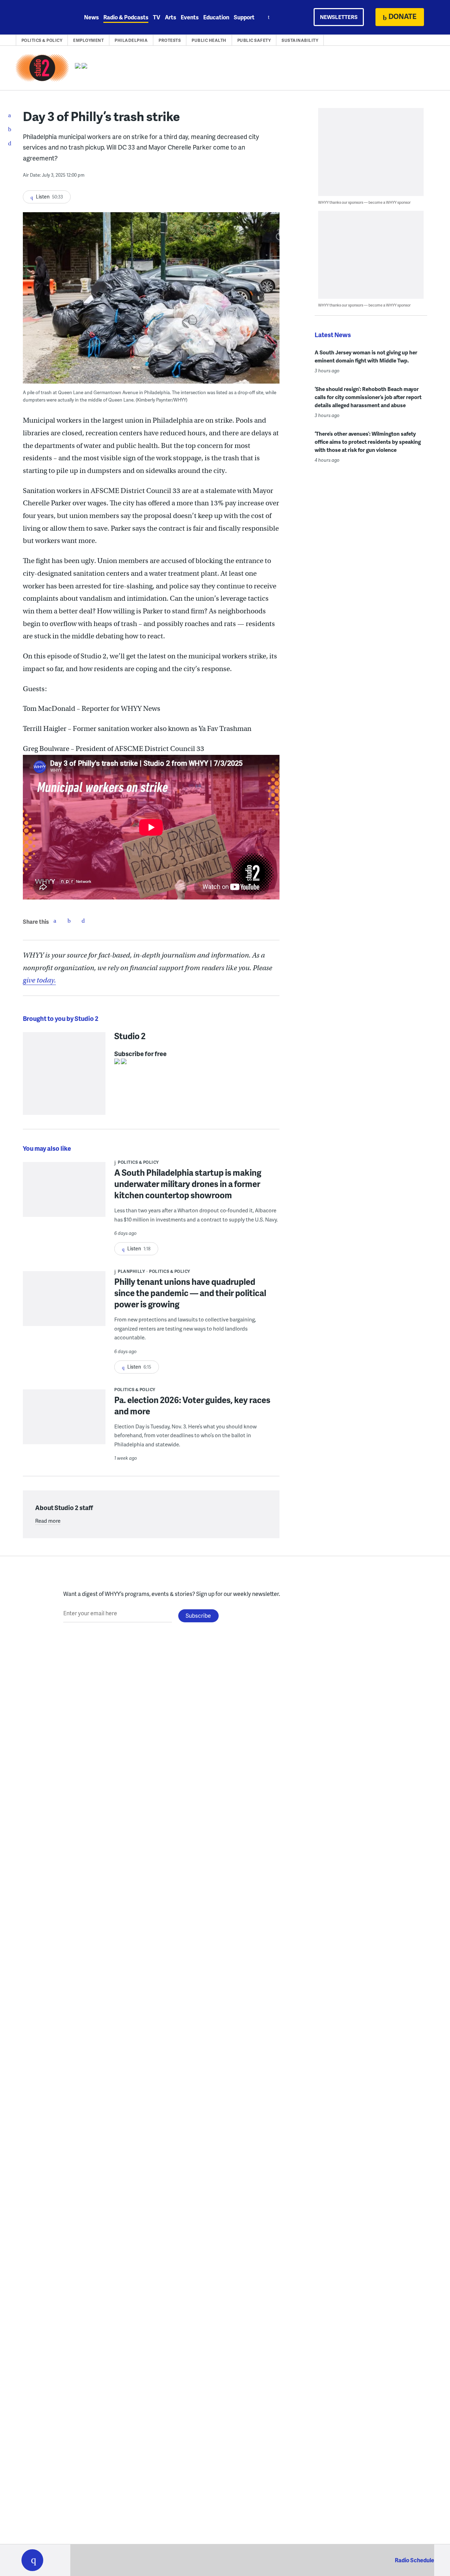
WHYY (41, 17)
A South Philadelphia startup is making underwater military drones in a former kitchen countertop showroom (188, 1184)
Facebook (55, 921)
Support (244, 17)
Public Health (209, 40)
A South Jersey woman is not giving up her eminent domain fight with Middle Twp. (366, 356)
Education (216, 17)
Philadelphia (131, 40)
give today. (39, 980)
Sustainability (300, 40)
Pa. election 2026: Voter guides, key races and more (192, 1405)
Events (190, 17)
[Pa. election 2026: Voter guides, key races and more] (64, 1422)
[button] (32, 2560)
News (91, 17)
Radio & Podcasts (126, 17)
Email (83, 921)
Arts (171, 17)
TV (157, 17)
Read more (48, 1521)
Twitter (69, 921)
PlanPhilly (131, 1271)
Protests (170, 40)
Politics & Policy (42, 40)
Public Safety (254, 40)
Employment (88, 40)
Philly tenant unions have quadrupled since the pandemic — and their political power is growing (190, 1293)
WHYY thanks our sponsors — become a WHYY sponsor (364, 202)
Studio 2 (130, 1036)
